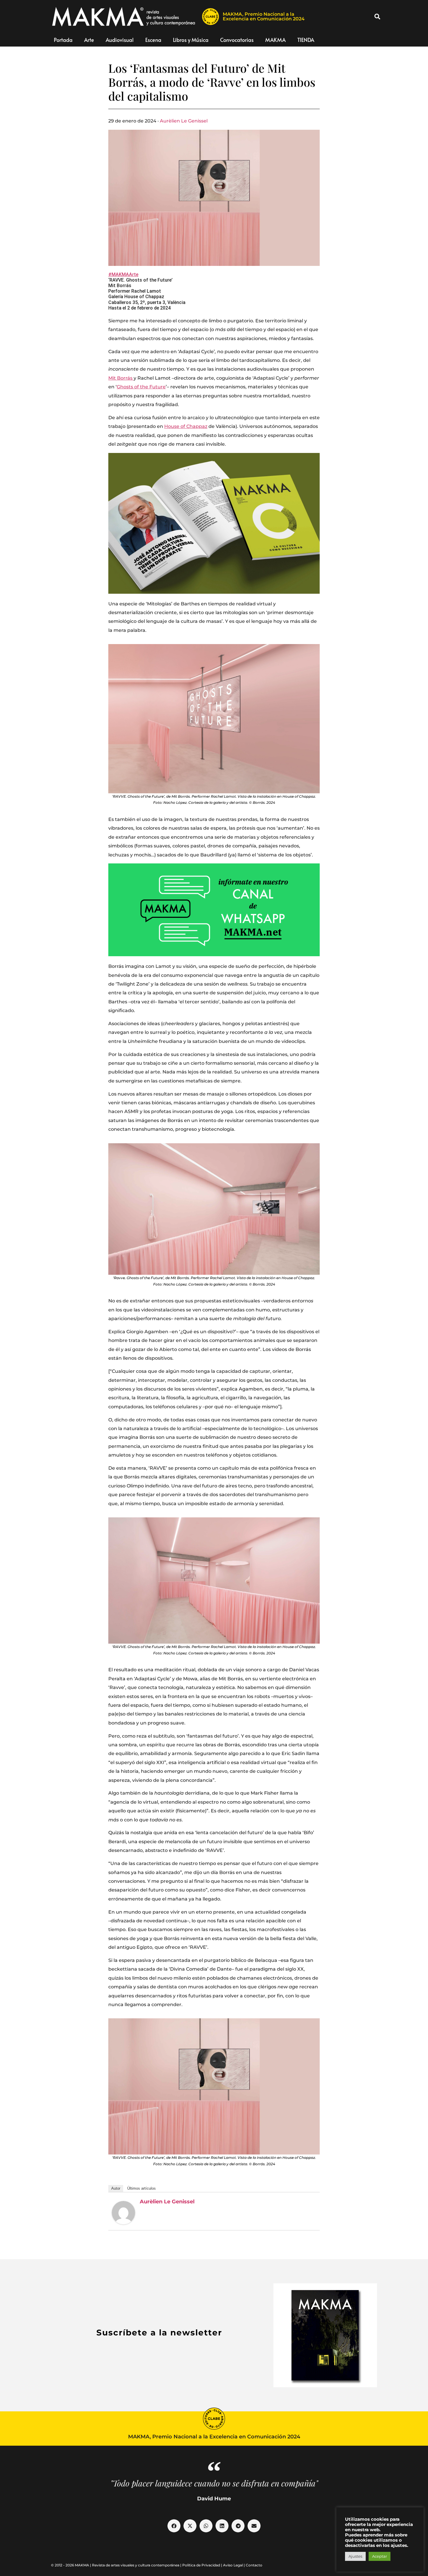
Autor (116, 2188)
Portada (63, 40)
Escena (153, 40)
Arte (89, 40)
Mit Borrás (121, 378)
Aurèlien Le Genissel (184, 121)
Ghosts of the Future (141, 387)
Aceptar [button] (380, 2556)
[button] (377, 17)
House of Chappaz (186, 426)
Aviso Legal (233, 2565)
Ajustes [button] (355, 2556)
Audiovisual (120, 40)
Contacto (254, 2565)
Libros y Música (191, 40)
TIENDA (306, 40)
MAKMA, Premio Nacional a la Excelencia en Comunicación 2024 (264, 16)
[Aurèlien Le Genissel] (123, 2213)
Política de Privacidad (201, 2565)
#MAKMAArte (123, 274)
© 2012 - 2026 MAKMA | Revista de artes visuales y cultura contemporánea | (117, 2565)
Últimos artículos (142, 2188)
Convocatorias (237, 40)
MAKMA (275, 40)
